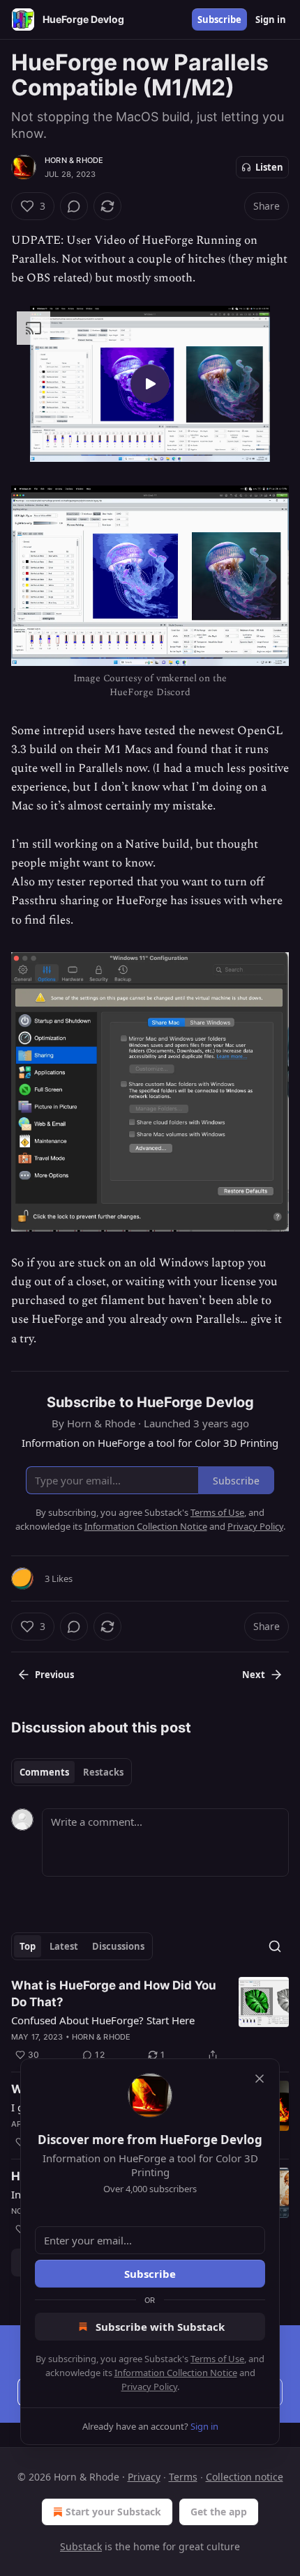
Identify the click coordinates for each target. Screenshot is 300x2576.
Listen (269, 167)
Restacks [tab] (103, 1772)
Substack (81, 2546)
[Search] (275, 1946)
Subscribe (219, 20)
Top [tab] (28, 1946)
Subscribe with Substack (160, 2327)
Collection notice (245, 2477)
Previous (54, 1675)
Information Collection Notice (176, 2373)
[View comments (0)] (74, 206)
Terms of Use (217, 2359)
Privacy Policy (149, 2387)
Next (254, 1675)
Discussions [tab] (118, 1946)
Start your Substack (113, 2512)
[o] (150, 384)
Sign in (271, 20)
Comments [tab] (44, 1772)
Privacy (144, 2477)
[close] (260, 2079)
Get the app (219, 2512)
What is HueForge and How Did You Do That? (114, 1994)
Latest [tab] (64, 1946)
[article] (150, 2020)
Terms (183, 2477)
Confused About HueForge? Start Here (103, 2020)
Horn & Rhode (74, 160)
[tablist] (72, 1772)
